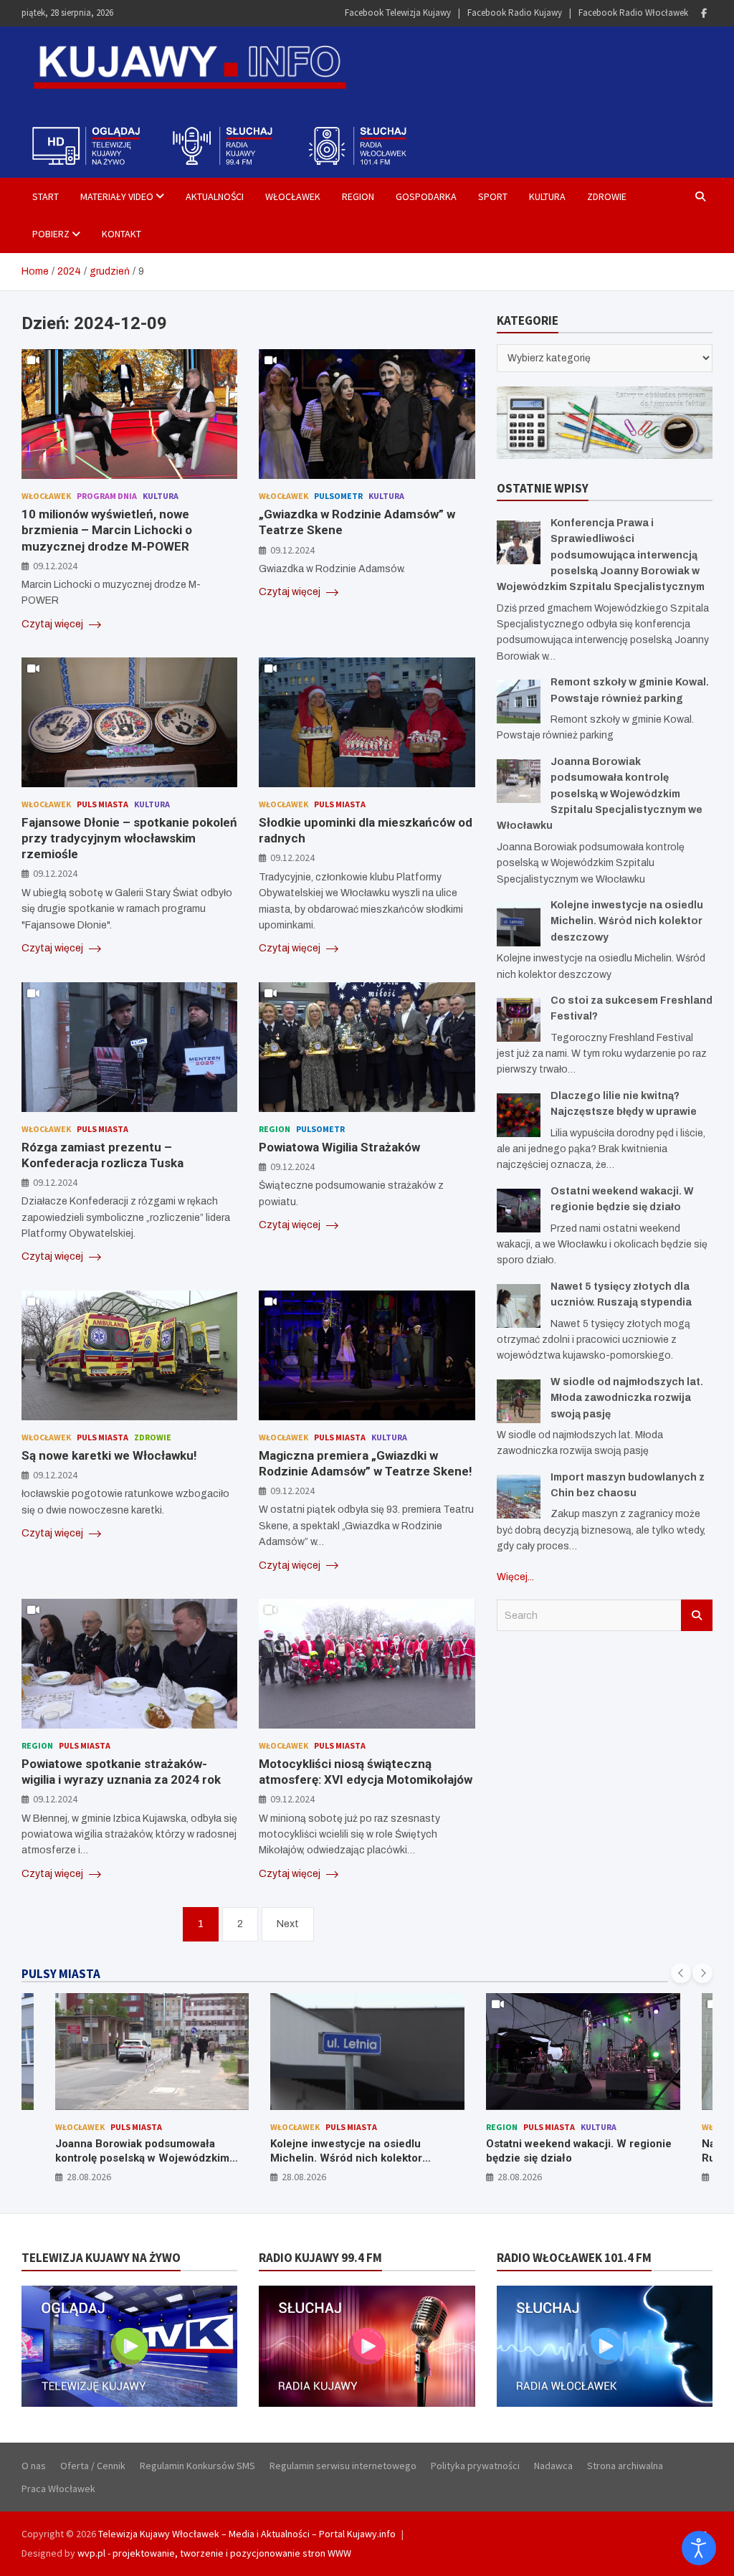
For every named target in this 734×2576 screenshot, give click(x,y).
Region (358, 196)
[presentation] (681, 1973)
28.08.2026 (88, 2177)
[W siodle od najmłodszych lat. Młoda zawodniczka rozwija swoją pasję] (519, 1401)
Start (46, 196)
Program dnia (107, 496)
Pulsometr (338, 496)
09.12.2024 (55, 566)
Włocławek (293, 196)
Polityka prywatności (475, 2466)
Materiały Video (117, 196)
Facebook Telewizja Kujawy (398, 13)
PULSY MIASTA (61, 1974)
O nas (34, 2466)
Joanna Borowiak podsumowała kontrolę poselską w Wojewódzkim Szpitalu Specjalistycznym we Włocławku (600, 794)
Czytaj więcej (53, 624)
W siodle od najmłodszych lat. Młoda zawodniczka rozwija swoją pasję (627, 1398)
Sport (493, 196)
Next (288, 1924)
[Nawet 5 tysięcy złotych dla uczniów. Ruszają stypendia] (519, 1306)
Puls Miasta (103, 804)
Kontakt (121, 234)
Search (697, 1615)
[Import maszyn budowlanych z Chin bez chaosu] (519, 1497)
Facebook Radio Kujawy (515, 13)
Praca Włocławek (58, 2489)
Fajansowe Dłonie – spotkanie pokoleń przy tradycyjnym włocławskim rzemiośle (129, 838)
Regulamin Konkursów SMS (197, 2466)
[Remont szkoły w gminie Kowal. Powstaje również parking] (519, 702)
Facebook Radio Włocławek (633, 13)
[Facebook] (704, 13)
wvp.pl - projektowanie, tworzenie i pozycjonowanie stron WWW (214, 2553)
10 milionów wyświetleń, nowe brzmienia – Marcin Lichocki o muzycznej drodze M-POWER (107, 530)
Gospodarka (426, 196)
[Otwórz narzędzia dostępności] (699, 2548)
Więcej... (515, 1577)
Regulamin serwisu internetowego (343, 2466)
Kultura (547, 196)
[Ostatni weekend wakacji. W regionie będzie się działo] (519, 1211)
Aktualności (215, 196)
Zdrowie (607, 196)
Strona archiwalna (625, 2466)
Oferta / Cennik (93, 2466)
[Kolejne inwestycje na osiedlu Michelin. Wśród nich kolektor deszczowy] (519, 925)
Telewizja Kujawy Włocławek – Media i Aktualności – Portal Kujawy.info (247, 2534)
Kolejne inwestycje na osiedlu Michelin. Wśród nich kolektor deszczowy (627, 921)
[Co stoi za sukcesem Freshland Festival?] (519, 1020)
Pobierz (51, 234)
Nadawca (553, 2466)
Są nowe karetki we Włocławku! (109, 1455)
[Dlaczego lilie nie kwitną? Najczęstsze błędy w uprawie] (519, 1115)
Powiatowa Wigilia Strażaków (339, 1147)
